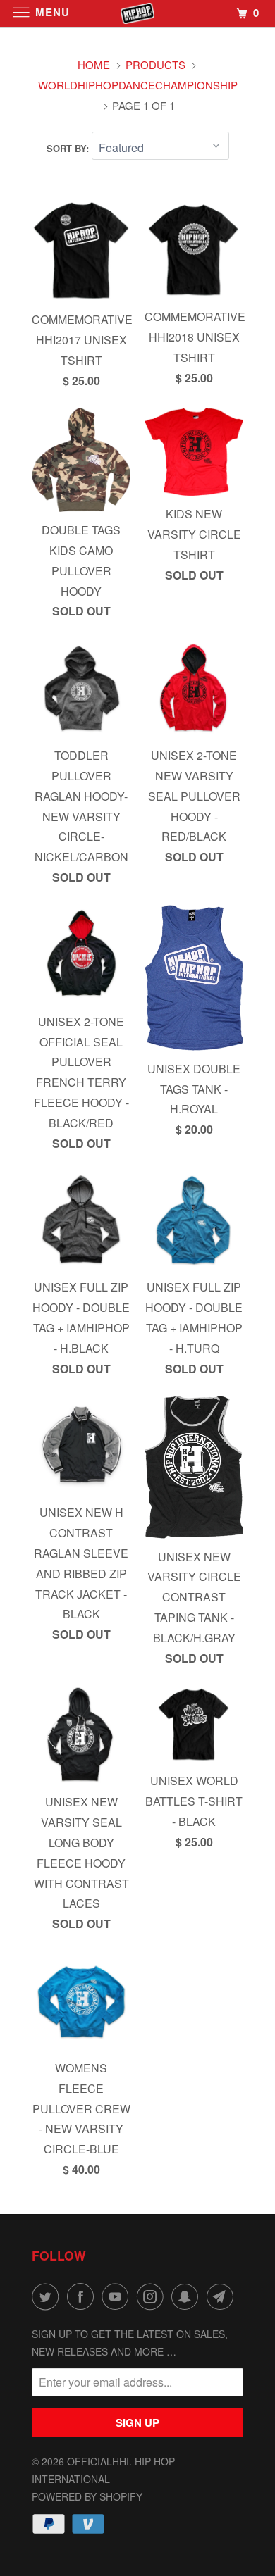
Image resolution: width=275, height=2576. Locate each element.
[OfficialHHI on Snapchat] (188, 2296)
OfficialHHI (98, 2461)
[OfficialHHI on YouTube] (118, 2296)
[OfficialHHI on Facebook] (83, 2296)
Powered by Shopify (87, 2496)
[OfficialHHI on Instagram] (153, 2296)
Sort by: (69, 148)
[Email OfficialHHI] (223, 2296)
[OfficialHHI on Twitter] (48, 2296)
